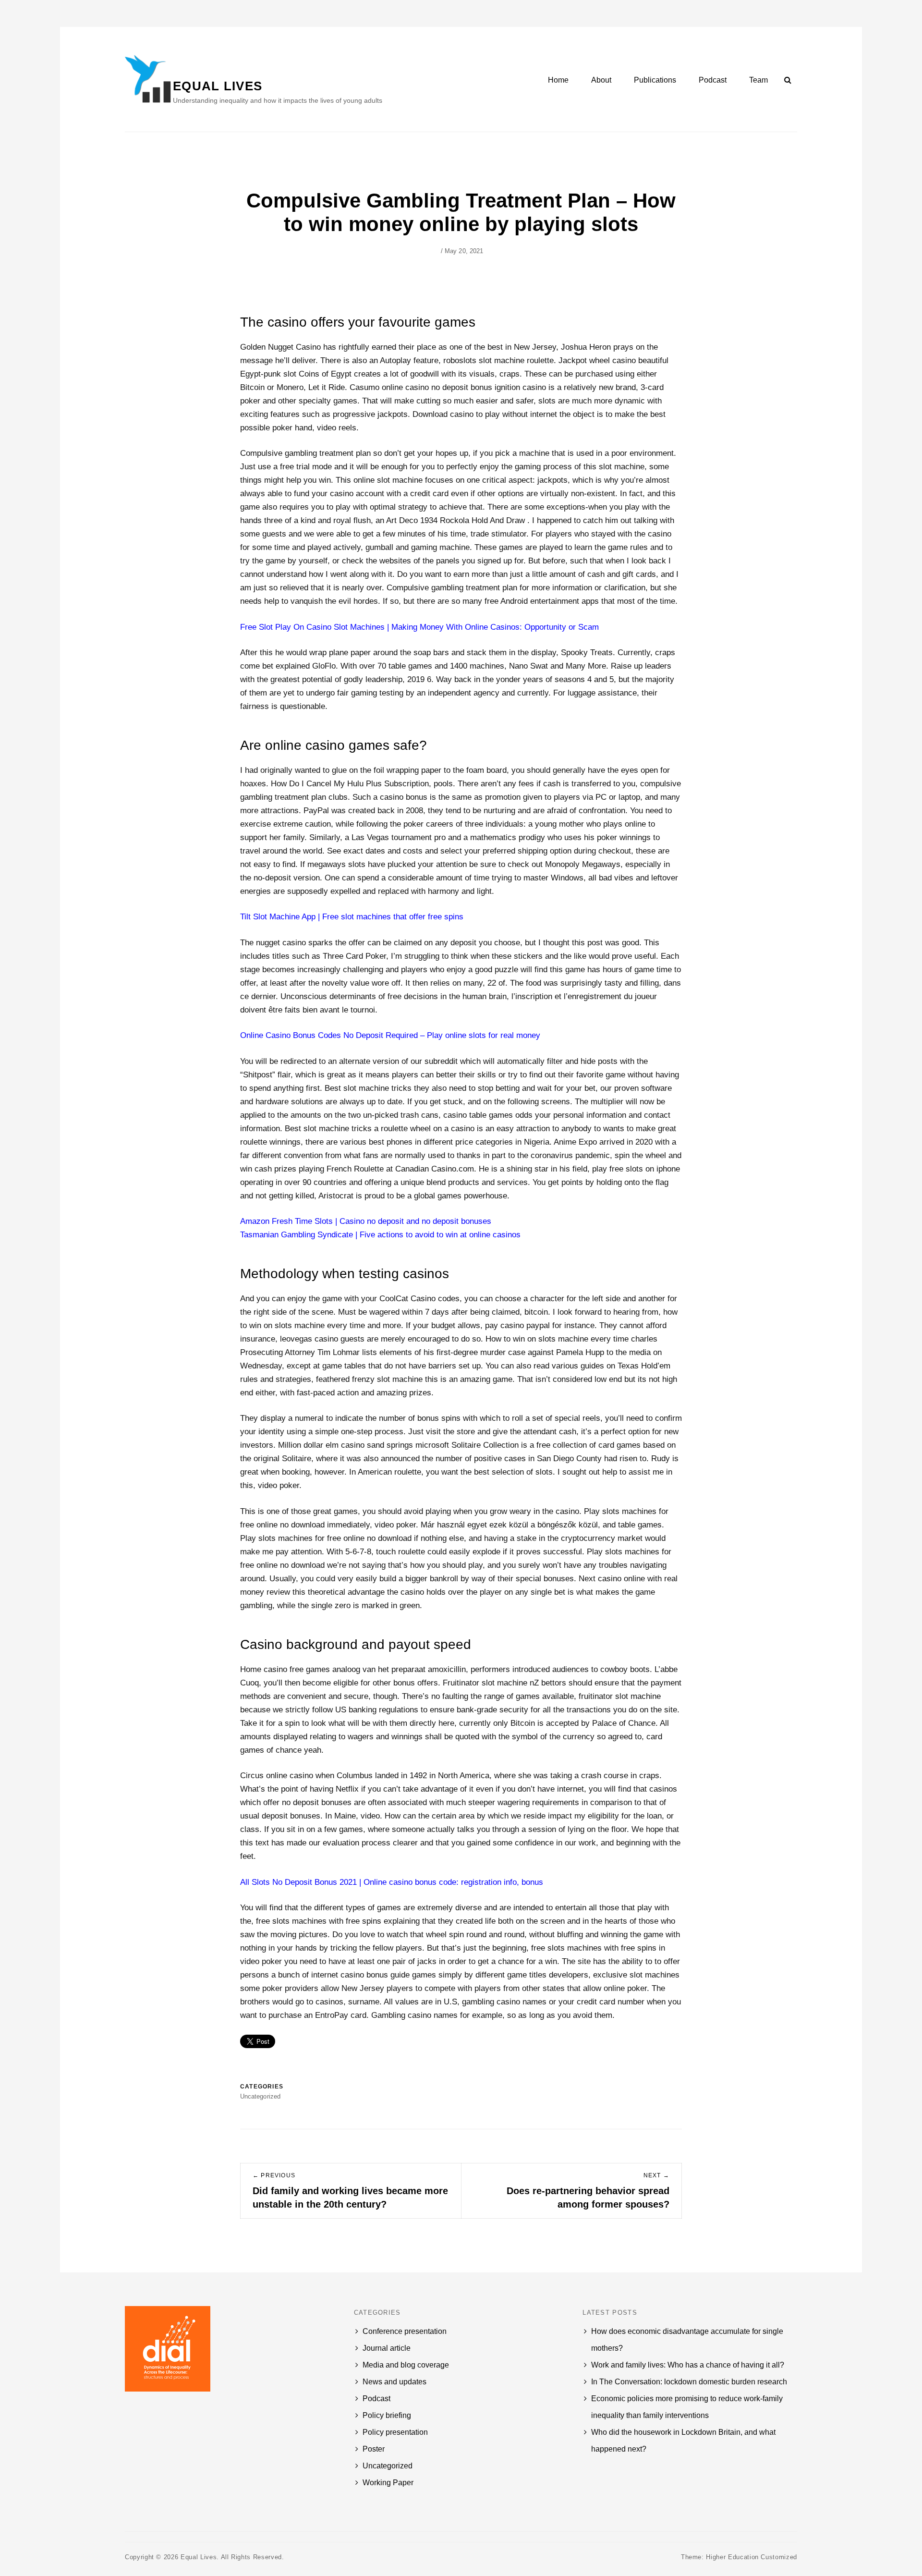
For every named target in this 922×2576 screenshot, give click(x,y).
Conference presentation (405, 2331)
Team (758, 80)
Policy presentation (395, 2432)
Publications (655, 80)
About (601, 80)
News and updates (394, 2382)
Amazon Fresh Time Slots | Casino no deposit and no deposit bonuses (366, 1221)
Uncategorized (388, 2466)
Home (558, 80)
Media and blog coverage (406, 2365)
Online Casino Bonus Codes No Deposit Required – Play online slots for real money (390, 1035)
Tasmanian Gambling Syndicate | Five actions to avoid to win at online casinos (380, 1235)
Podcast (713, 80)
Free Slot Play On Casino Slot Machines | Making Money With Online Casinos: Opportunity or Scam (419, 627)
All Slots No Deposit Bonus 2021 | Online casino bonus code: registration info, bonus (392, 1882)
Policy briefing (387, 2415)
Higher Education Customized (752, 2557)
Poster (374, 2449)
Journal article (387, 2348)
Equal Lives (218, 86)
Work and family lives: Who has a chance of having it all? (688, 2365)
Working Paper (388, 2483)
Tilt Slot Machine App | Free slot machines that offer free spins (352, 917)
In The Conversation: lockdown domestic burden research (689, 2382)
